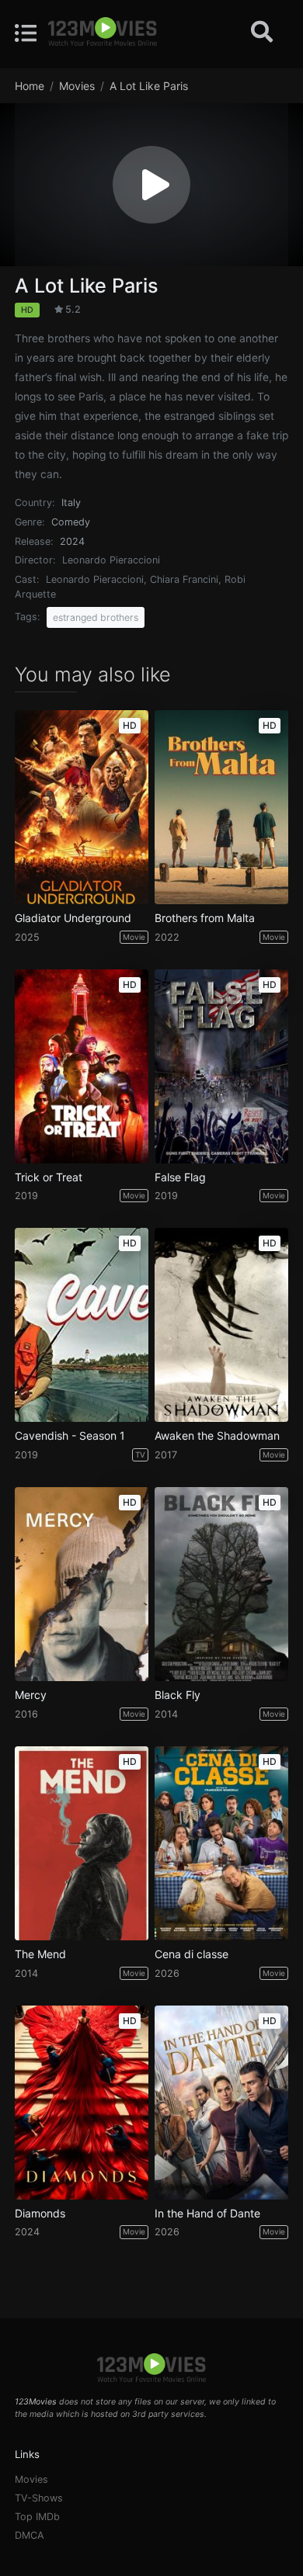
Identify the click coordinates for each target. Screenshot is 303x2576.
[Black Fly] (221, 1584)
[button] (151, 185)
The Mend (40, 1954)
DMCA (30, 2535)
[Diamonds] (82, 2103)
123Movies (36, 2402)
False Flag (180, 1177)
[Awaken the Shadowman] (221, 1325)
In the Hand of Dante (207, 2214)
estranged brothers (96, 617)
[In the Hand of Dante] (221, 2103)
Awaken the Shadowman (217, 1436)
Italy (71, 503)
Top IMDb (37, 2517)
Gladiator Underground (73, 918)
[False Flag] (221, 1066)
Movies (31, 2479)
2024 (72, 541)
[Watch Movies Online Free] (103, 33)
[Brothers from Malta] (221, 807)
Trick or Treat (49, 1177)
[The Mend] (82, 1843)
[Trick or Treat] (82, 1066)
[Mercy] (82, 1584)
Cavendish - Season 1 (70, 1436)
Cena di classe (192, 1954)
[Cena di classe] (221, 1843)
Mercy (31, 1695)
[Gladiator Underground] (82, 807)
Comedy (71, 522)
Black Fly (178, 1695)
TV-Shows (39, 2498)
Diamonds (40, 2214)
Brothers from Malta (205, 918)
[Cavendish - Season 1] (82, 1325)
